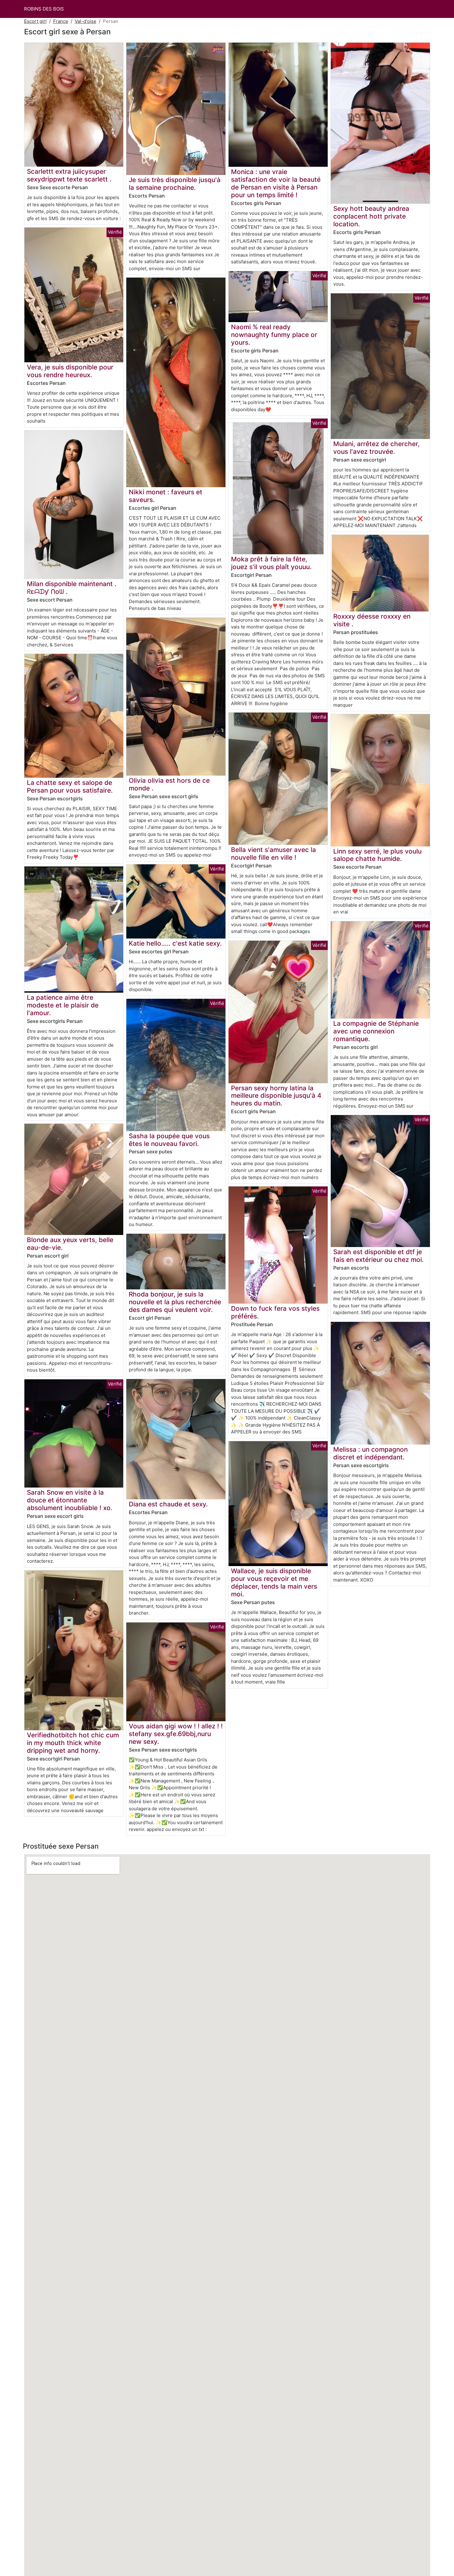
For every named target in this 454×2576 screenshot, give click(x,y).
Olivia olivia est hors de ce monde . (169, 784)
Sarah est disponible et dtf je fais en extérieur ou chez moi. (378, 1256)
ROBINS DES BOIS (44, 9)
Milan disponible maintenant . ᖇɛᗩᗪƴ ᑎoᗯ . (72, 588)
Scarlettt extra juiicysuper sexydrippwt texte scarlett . (69, 175)
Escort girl (35, 21)
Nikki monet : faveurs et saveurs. (166, 496)
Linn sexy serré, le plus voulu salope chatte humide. (377, 855)
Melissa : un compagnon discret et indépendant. (370, 1453)
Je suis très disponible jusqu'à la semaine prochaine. (175, 184)
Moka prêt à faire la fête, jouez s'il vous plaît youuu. (271, 563)
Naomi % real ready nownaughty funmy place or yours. (274, 335)
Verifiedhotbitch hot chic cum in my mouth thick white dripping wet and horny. (73, 1743)
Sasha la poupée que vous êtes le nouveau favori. (169, 1140)
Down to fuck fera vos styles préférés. (275, 1312)
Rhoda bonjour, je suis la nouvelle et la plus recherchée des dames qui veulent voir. (175, 1302)
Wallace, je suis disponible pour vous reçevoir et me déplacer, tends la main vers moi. (274, 1582)
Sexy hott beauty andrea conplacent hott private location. (371, 216)
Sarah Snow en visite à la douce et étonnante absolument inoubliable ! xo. (70, 1500)
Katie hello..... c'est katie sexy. (175, 943)
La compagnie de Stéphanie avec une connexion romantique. (376, 1031)
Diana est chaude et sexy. (168, 1504)
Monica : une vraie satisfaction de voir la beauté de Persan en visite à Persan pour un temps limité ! (276, 183)
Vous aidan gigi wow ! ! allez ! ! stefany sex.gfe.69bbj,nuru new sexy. (176, 1734)
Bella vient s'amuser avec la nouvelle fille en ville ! (273, 854)
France (61, 21)
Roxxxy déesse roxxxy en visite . (372, 620)
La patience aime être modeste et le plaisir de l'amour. (63, 1005)
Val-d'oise (86, 21)
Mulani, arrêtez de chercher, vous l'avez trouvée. (376, 448)
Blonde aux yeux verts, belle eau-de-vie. (70, 1244)
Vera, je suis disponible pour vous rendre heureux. (70, 371)
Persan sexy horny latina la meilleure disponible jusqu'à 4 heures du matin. (276, 1096)
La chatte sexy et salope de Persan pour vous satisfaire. (70, 786)
